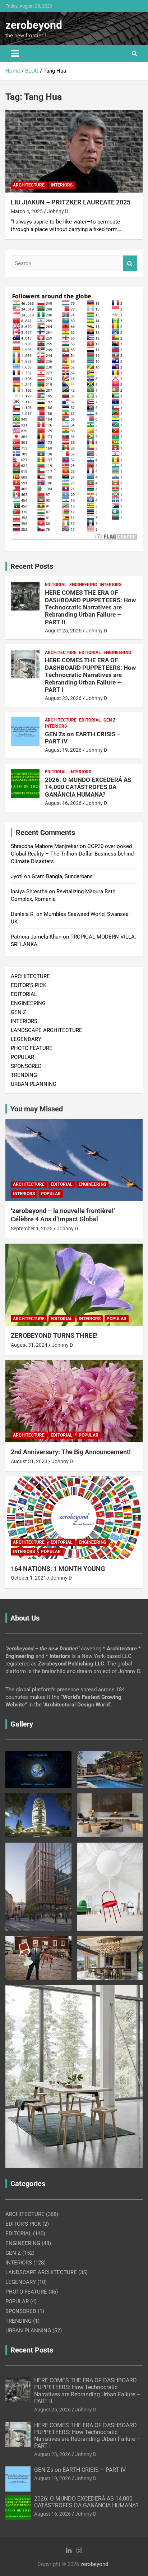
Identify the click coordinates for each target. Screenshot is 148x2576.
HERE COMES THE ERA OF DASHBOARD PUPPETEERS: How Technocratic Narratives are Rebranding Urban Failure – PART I (90, 675)
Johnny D (58, 211)
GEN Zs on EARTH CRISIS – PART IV (80, 2470)
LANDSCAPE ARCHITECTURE (47, 1030)
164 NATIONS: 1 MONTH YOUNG (58, 1569)
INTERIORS (62, 185)
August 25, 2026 (63, 631)
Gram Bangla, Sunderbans (62, 876)
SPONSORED (26, 1066)
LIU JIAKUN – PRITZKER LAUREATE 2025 (71, 202)
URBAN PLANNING (34, 1084)
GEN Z (109, 720)
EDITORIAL (56, 585)
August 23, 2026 (63, 698)
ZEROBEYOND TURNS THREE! (54, 1335)
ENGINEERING (83, 585)
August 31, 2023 (29, 1461)
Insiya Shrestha (29, 891)
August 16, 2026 (63, 803)
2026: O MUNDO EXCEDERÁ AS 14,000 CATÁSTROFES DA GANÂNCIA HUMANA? (88, 787)
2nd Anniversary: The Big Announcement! (71, 1452)
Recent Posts (32, 566)
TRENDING (24, 1075)
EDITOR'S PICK (29, 985)
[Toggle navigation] (15, 54)
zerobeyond (34, 25)
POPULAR (22, 1057)
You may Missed (37, 1109)
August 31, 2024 (29, 1345)
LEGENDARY (26, 1039)
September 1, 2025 (32, 1229)
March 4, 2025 (27, 211)
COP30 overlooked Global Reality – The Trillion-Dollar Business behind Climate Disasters (72, 854)
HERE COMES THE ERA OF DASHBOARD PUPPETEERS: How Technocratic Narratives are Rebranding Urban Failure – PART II (90, 607)
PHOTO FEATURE (32, 1048)
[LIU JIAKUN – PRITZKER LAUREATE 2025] (74, 151)
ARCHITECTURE (29, 185)
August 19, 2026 (63, 750)
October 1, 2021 (29, 1578)
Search (130, 264)
